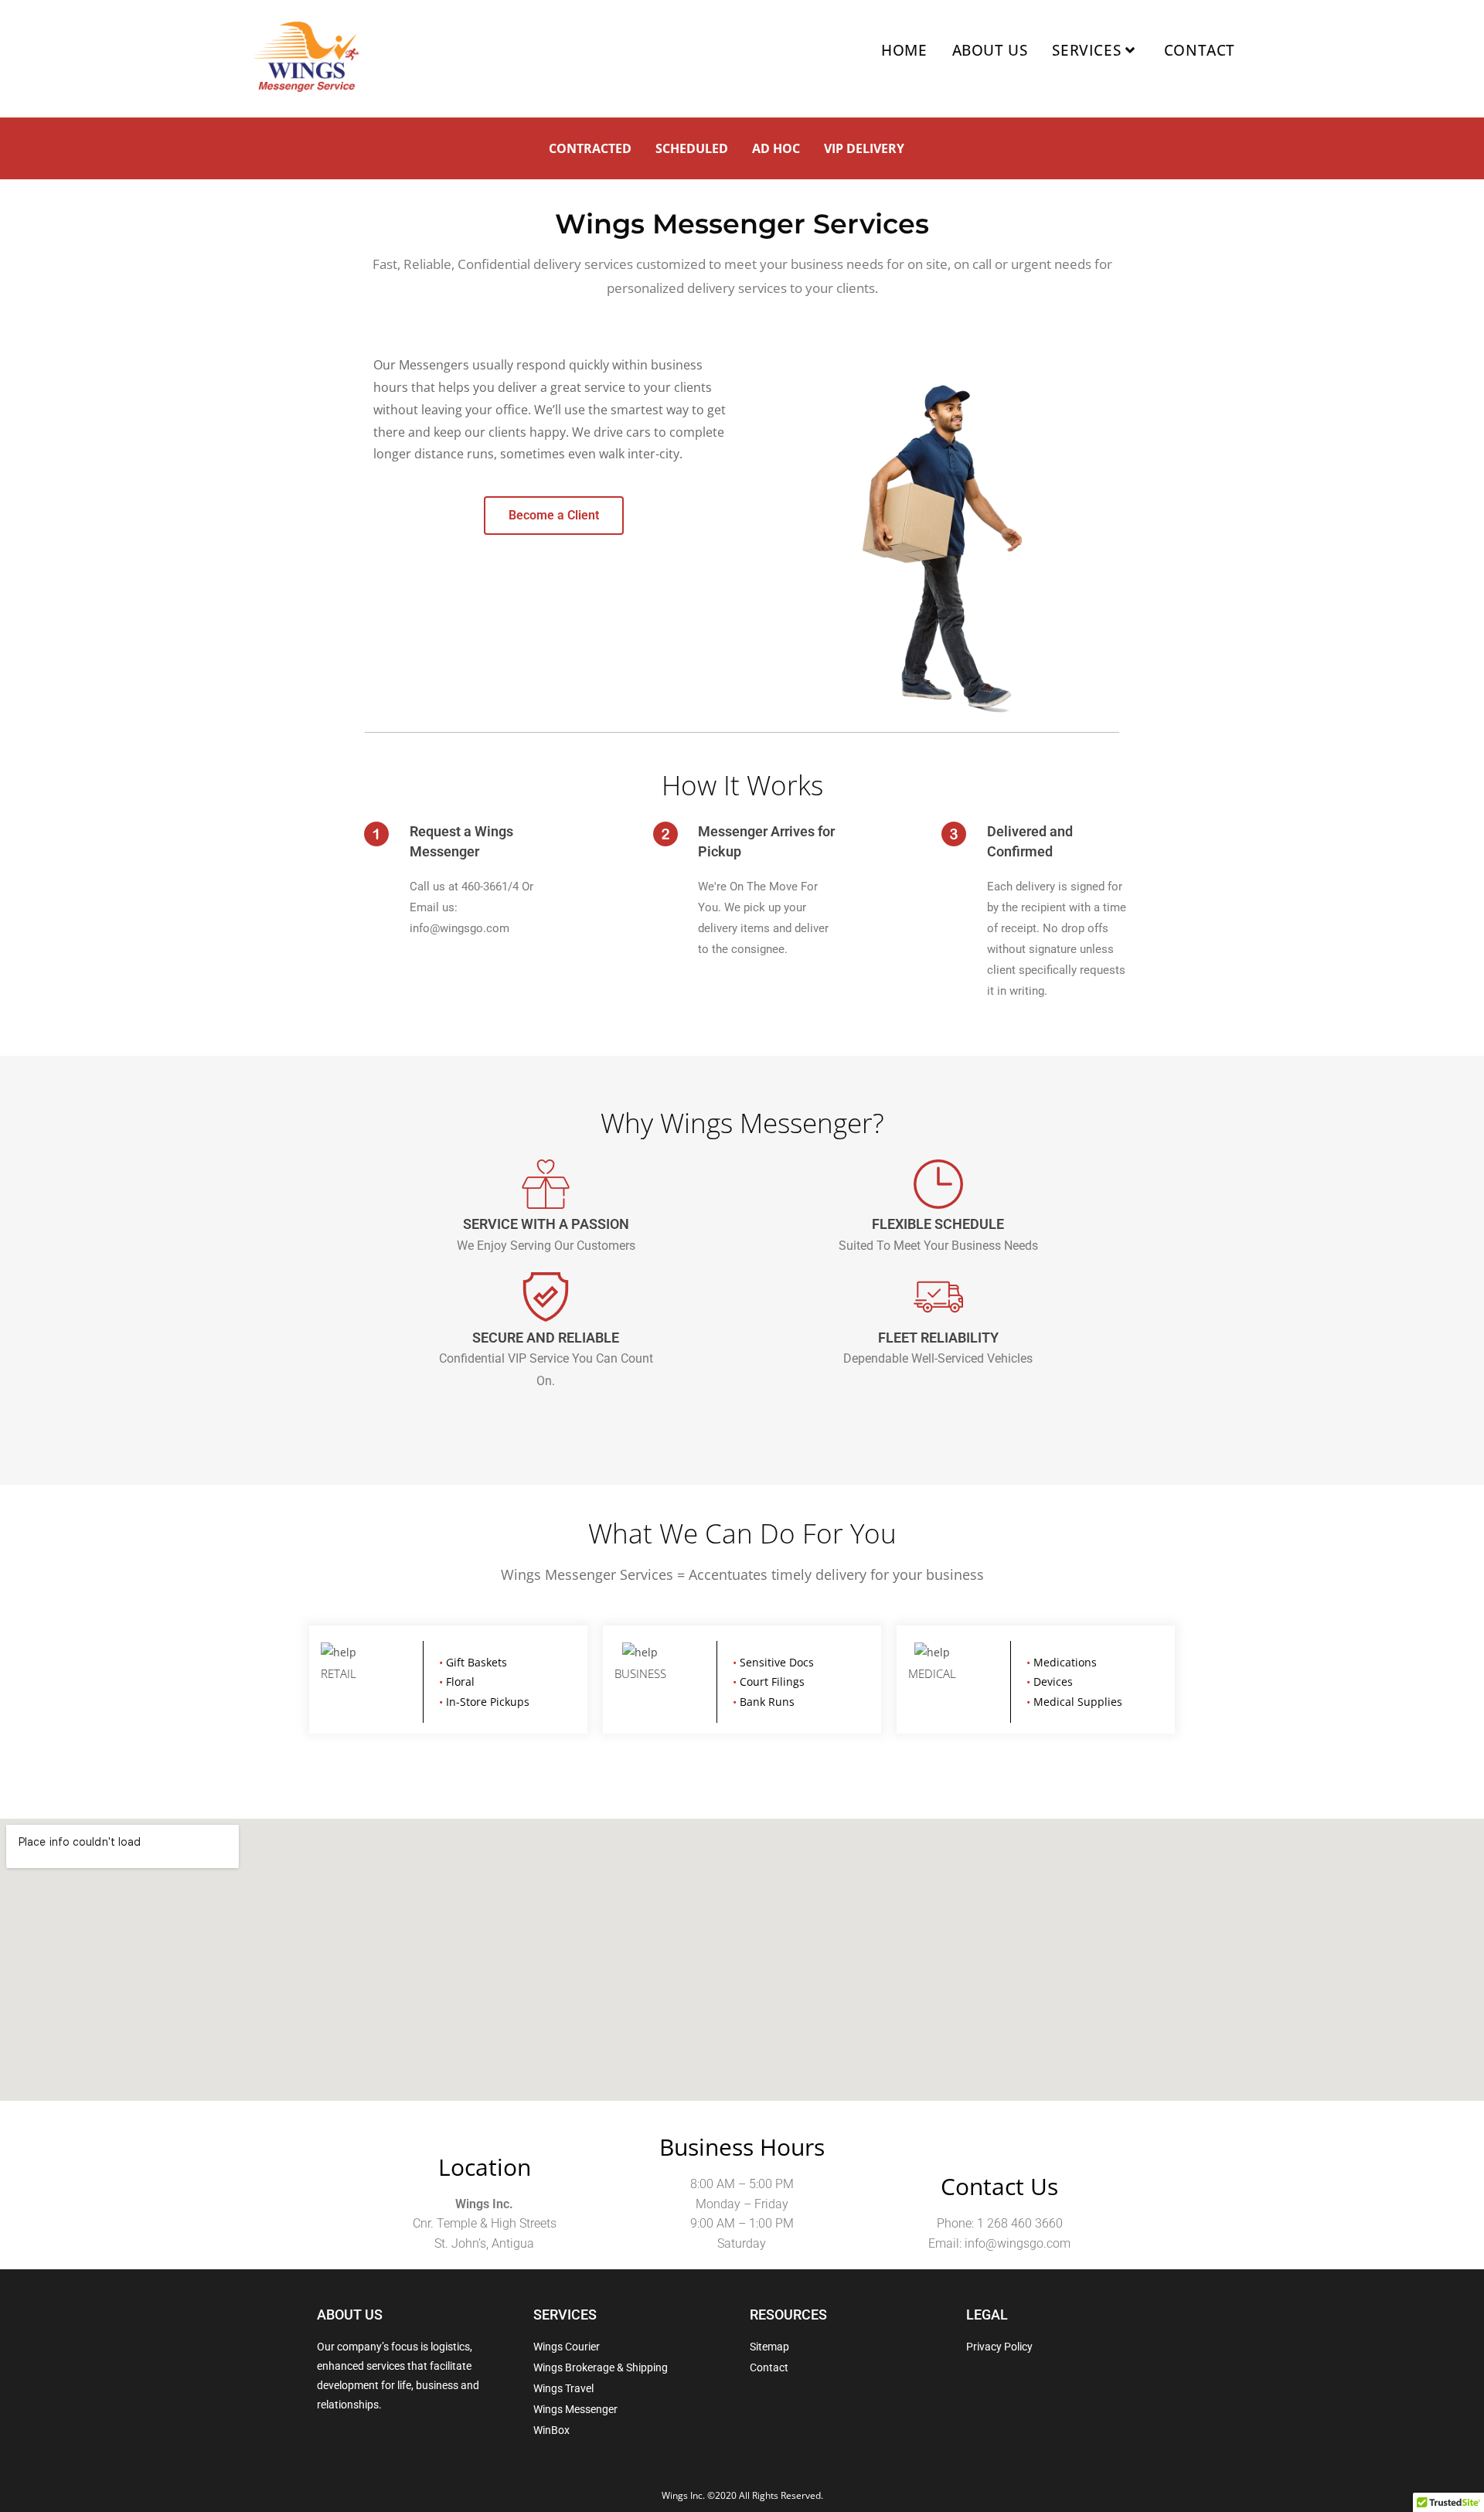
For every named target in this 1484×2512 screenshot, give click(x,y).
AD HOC (776, 148)
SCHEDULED (692, 148)
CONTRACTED (590, 148)
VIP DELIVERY (864, 148)
